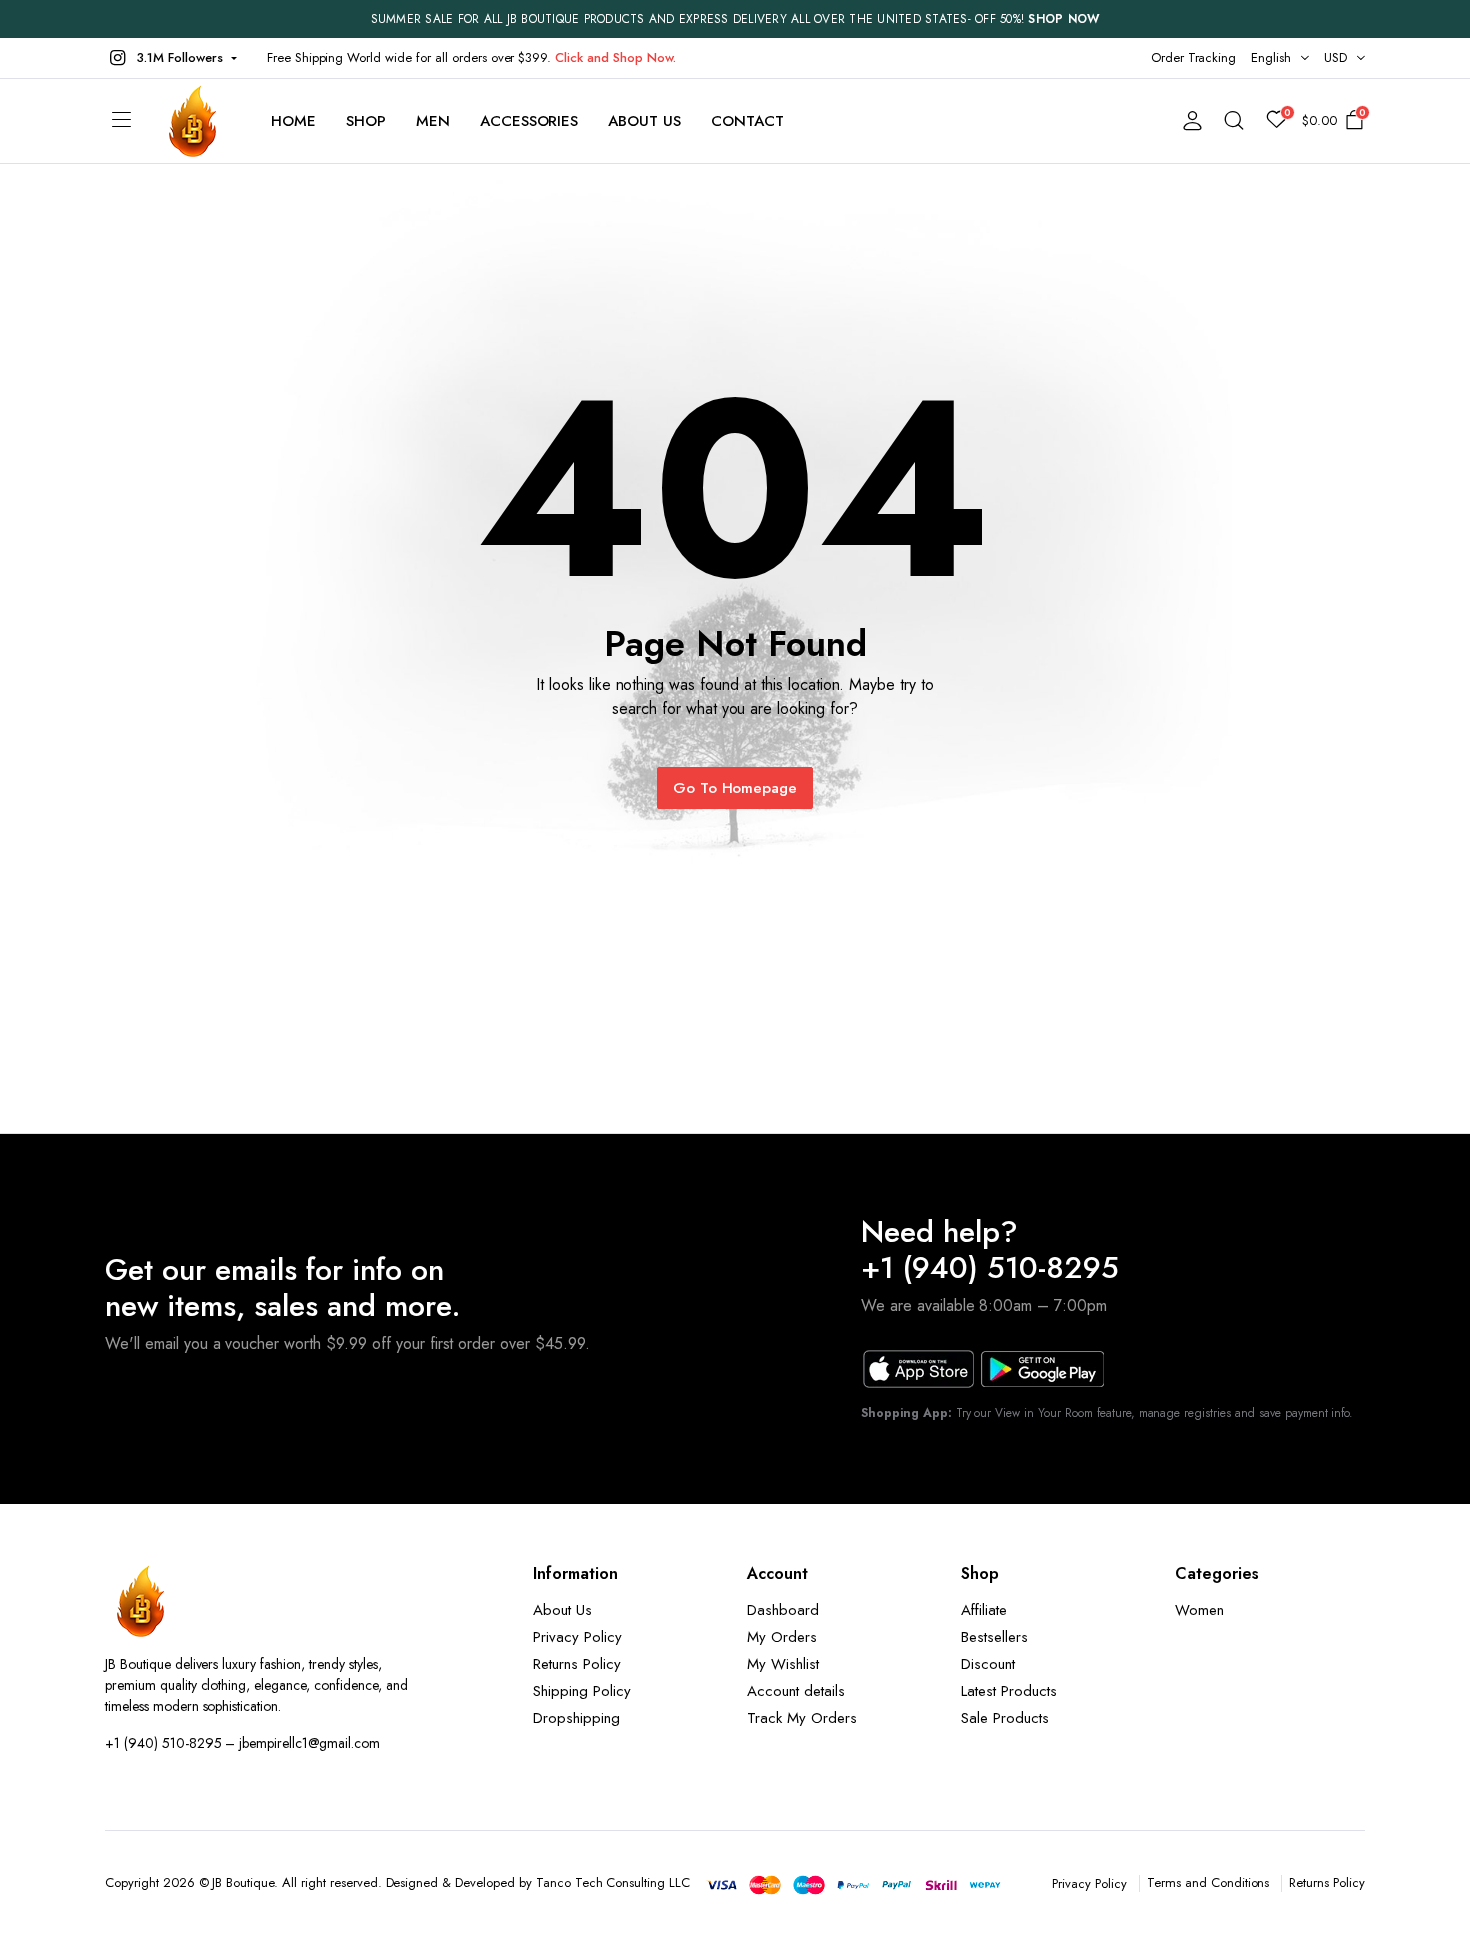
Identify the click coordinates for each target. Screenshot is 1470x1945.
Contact (747, 121)
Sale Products (1005, 1718)
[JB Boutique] (194, 121)
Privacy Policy (577, 1637)
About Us (644, 121)
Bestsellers (994, 1637)
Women (1199, 1610)
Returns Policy (577, 1664)
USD (1335, 57)
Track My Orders (802, 1718)
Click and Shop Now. (615, 57)
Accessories (529, 121)
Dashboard (783, 1610)
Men (433, 121)
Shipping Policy (582, 1691)
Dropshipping (576, 1718)
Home (293, 121)
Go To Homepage (735, 788)
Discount (988, 1664)
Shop (366, 121)
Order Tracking (1194, 57)
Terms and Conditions (1208, 1882)
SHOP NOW (1063, 19)
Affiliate (984, 1610)
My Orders (782, 1637)
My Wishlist (783, 1664)
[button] (171, 58)
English (1271, 57)
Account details (796, 1691)
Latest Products (1009, 1691)
